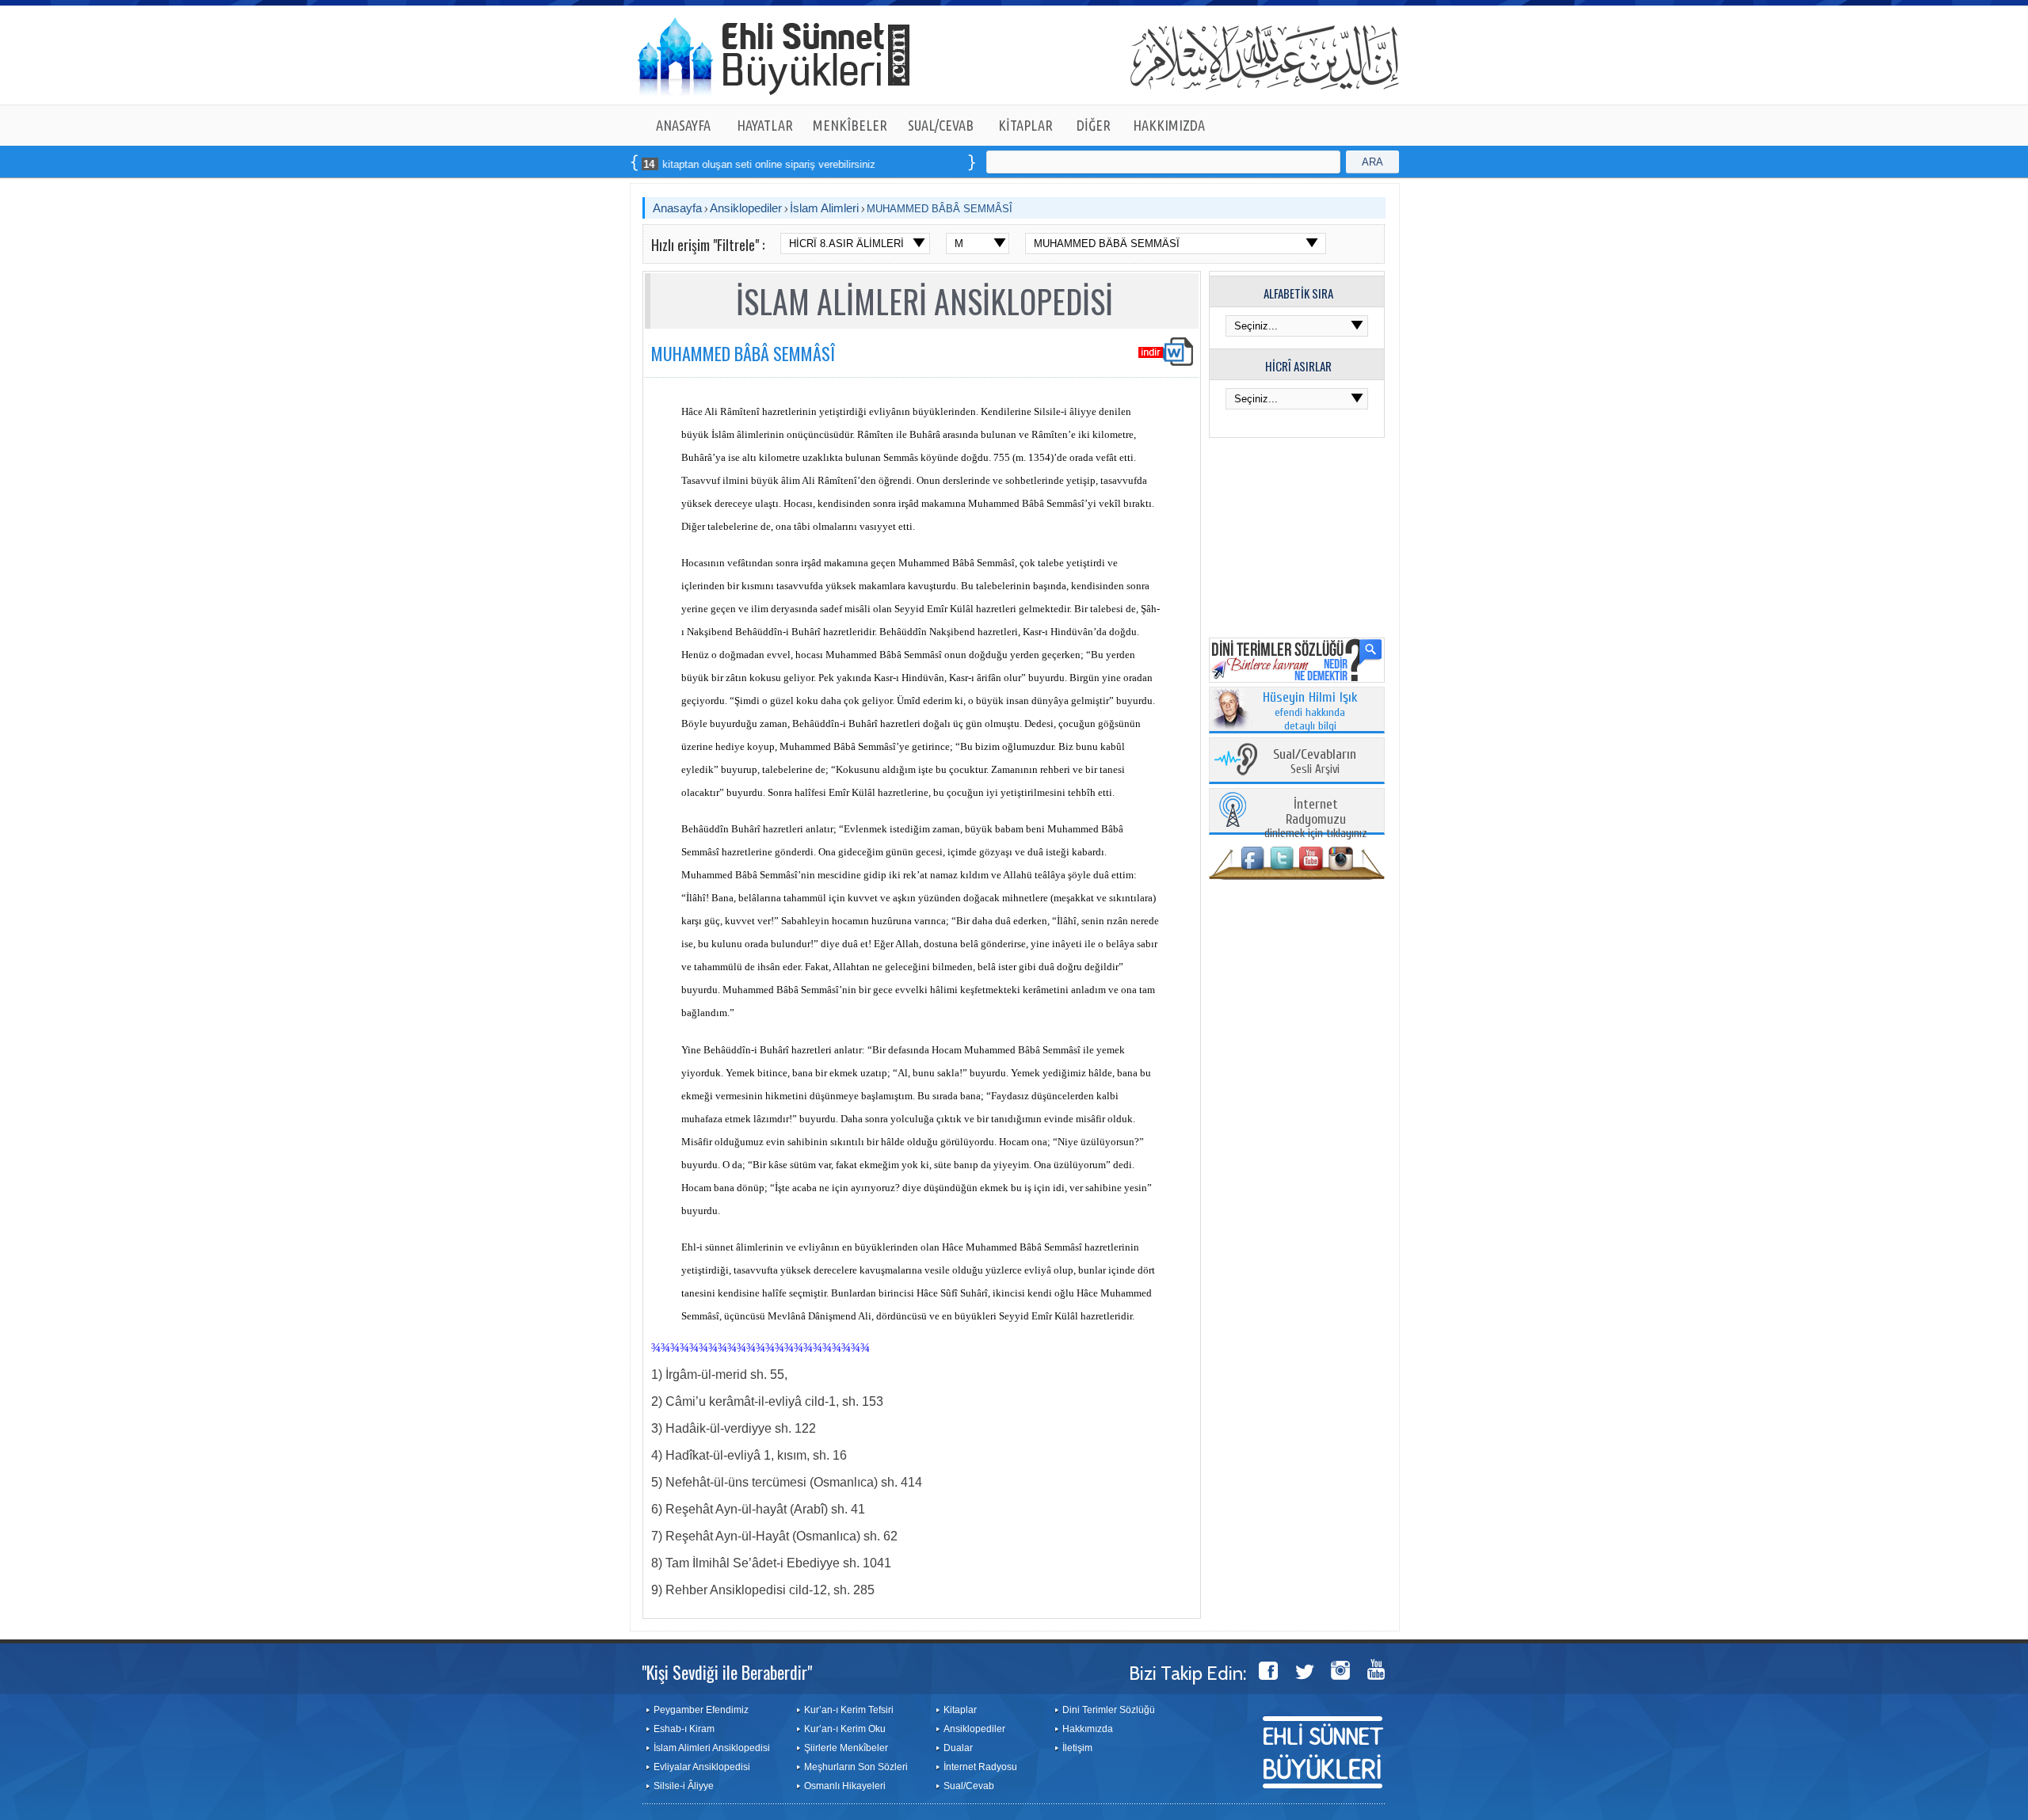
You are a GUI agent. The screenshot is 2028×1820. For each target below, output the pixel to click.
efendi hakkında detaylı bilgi (1310, 712)
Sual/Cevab (969, 1786)
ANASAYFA (683, 125)
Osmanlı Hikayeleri (845, 1786)
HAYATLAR (765, 125)
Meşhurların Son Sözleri (856, 1767)
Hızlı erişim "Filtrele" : (708, 245)
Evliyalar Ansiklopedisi (702, 1767)
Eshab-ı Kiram (684, 1729)
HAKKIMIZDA (1169, 125)
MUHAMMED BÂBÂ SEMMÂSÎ (940, 209)
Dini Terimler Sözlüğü (1109, 1710)
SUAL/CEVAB (941, 125)
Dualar (958, 1748)
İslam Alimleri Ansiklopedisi (712, 1748)
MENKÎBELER (850, 125)
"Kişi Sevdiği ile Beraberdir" (727, 1672)
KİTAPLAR (1025, 125)
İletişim (1077, 1748)
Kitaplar (960, 1710)
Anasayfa (677, 208)
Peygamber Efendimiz (701, 1710)
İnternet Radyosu (980, 1767)
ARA (1372, 162)
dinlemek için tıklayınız (1316, 819)
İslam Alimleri (824, 208)
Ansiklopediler (746, 208)
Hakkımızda (1088, 1729)
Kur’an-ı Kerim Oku (845, 1729)
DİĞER (1094, 125)
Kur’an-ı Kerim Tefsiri (849, 1710)
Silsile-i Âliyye (684, 1786)
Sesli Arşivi (1315, 762)
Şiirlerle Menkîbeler (846, 1748)
